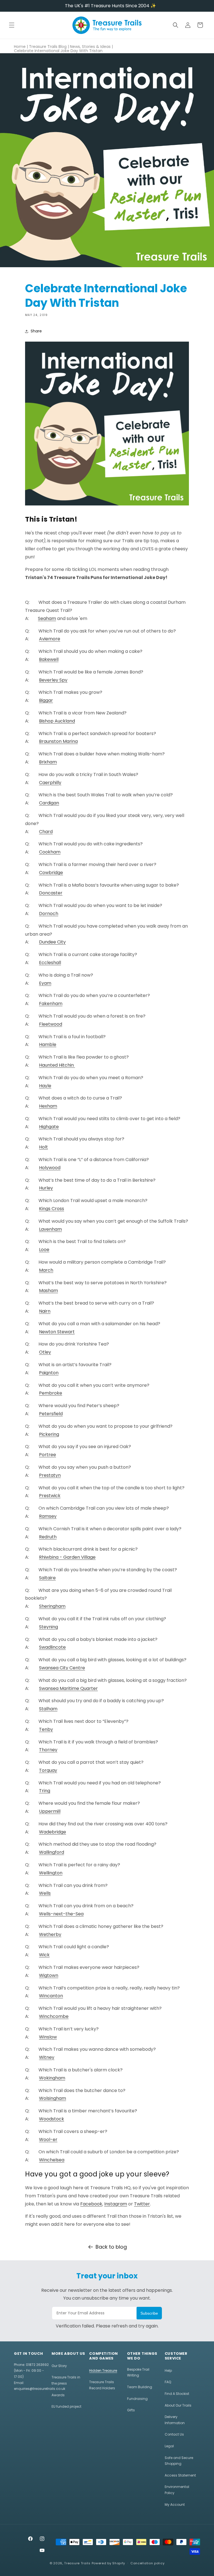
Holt (43, 1147)
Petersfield (51, 1414)
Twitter (142, 2204)
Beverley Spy (53, 680)
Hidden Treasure (103, 2371)
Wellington (51, 1873)
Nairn (45, 1311)
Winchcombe (54, 2016)
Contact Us (174, 2434)
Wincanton (51, 1996)
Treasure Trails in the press (66, 2380)
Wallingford (52, 1852)
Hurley (46, 1188)
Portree (48, 1455)
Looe (44, 1250)
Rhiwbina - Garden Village (67, 1557)
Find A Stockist (177, 2394)
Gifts (131, 2410)
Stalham (48, 1709)
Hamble (48, 1044)
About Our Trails (178, 2405)
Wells (45, 1893)
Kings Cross (52, 1209)
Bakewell (49, 659)
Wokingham (52, 2078)
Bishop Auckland (57, 721)
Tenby (46, 1729)
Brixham (48, 762)
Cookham (50, 852)
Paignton (49, 1373)
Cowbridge (51, 873)
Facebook (91, 2204)
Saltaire (47, 1578)
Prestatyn (50, 1475)
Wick (44, 1955)
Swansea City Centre (62, 1668)
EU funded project (66, 2406)
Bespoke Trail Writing (138, 2372)
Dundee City (52, 942)
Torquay (48, 1770)
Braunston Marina (58, 741)
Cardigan (49, 803)
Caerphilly (50, 783)
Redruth (48, 1537)
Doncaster (51, 893)
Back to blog (111, 2247)
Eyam (45, 983)
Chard (46, 832)
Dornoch (49, 914)
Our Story (59, 2366)
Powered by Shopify (109, 2563)
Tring (45, 1791)
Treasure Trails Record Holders (102, 2385)
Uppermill (50, 1811)
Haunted (56, 1065)
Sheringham (52, 1606)
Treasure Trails (77, 2563)
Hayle (45, 1086)
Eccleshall (50, 963)
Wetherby (50, 1934)
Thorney (48, 1750)
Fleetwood (51, 1024)
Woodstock (52, 2119)
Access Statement (180, 2475)
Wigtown (49, 1975)
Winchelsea (52, 2160)
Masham (48, 1291)
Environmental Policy (177, 2490)
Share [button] (36, 331)
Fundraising (137, 2399)
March (46, 1270)
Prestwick (50, 1496)
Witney (47, 2057)
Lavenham (50, 1229)
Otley (45, 1352)
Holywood (50, 1168)
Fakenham (51, 1004)
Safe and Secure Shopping (179, 2461)
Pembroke (51, 1393)
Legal (169, 2446)
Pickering (49, 1434)
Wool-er (48, 2140)
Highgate (49, 1127)
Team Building (140, 2387)
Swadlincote (52, 1647)
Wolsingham (53, 2098)
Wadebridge (53, 1832)
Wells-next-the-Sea (61, 1914)
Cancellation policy (147, 2563)
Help (168, 2371)
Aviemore (50, 639)
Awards (58, 2395)
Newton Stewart (57, 1332)
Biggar (46, 700)
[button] (12, 25)
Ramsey (48, 1516)
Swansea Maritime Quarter (68, 1688)
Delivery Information (175, 2420)
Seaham (47, 618)
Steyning (48, 1627)
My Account (175, 2505)
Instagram (116, 2204)
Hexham (48, 1106)
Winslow (48, 2037)
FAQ (168, 2382)
